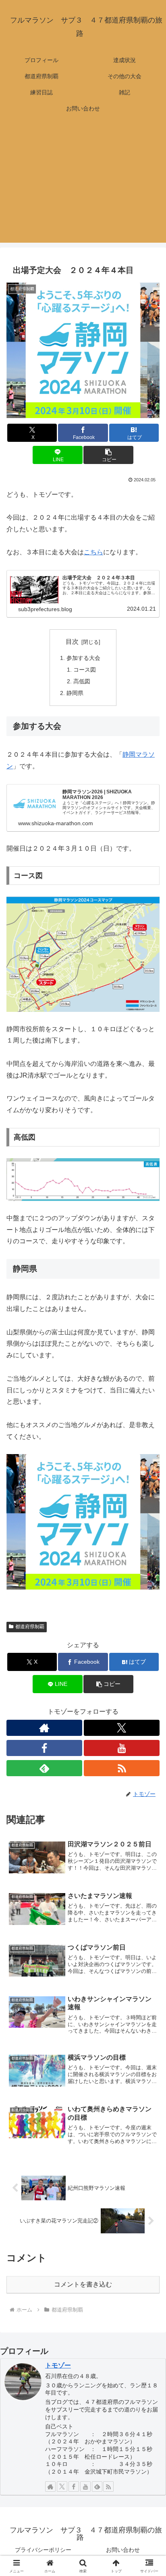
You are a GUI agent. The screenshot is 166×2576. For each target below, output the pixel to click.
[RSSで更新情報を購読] (122, 1768)
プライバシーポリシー (43, 2550)
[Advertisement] (83, 184)
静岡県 (75, 693)
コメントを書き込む (83, 2284)
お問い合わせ (123, 2550)
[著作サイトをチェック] (44, 1728)
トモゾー (58, 2365)
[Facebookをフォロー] (44, 1748)
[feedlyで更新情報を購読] (44, 1768)
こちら (93, 552)
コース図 (85, 670)
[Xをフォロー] (122, 1728)
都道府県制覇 (30, 1627)
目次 (72, 642)
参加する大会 (83, 658)
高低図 (82, 681)
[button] (108, 455)
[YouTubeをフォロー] (122, 1748)
